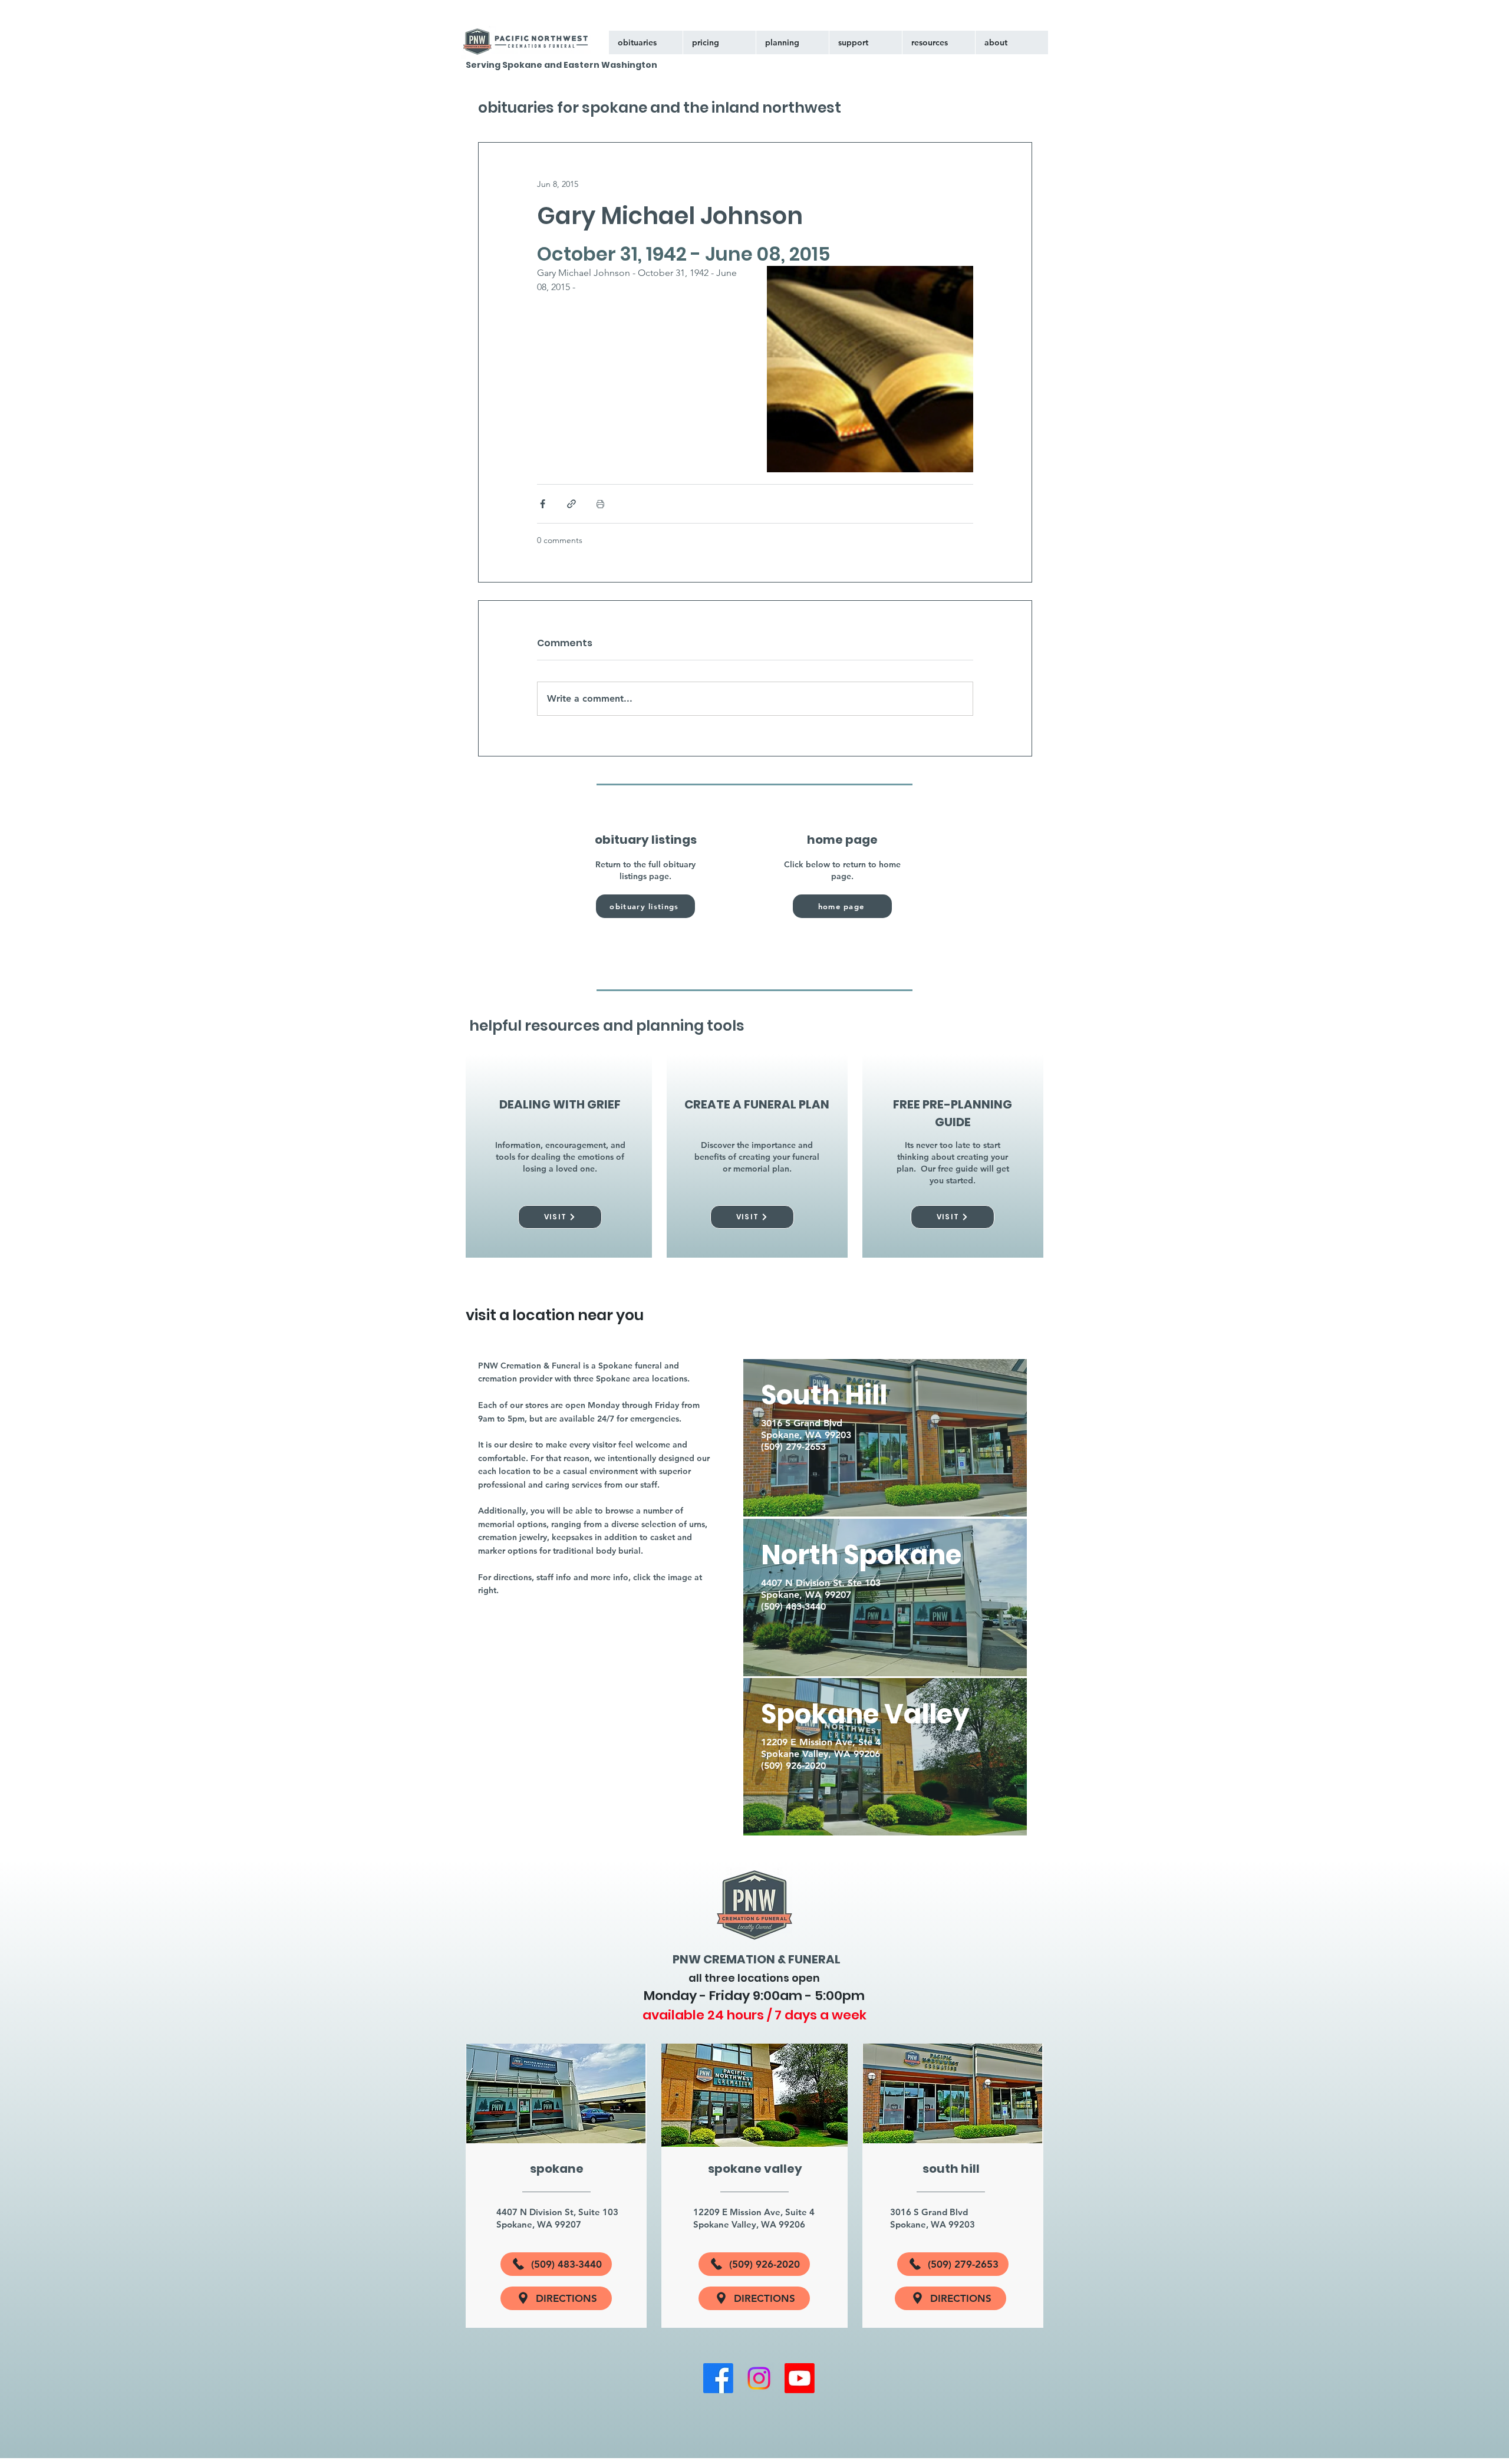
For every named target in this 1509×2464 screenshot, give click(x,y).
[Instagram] (759, 2378)
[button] (865, 42)
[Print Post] (600, 504)
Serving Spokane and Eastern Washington (561, 65)
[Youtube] (800, 2378)
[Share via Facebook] (543, 504)
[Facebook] (718, 2378)
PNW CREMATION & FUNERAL (757, 1959)
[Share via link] (571, 504)
